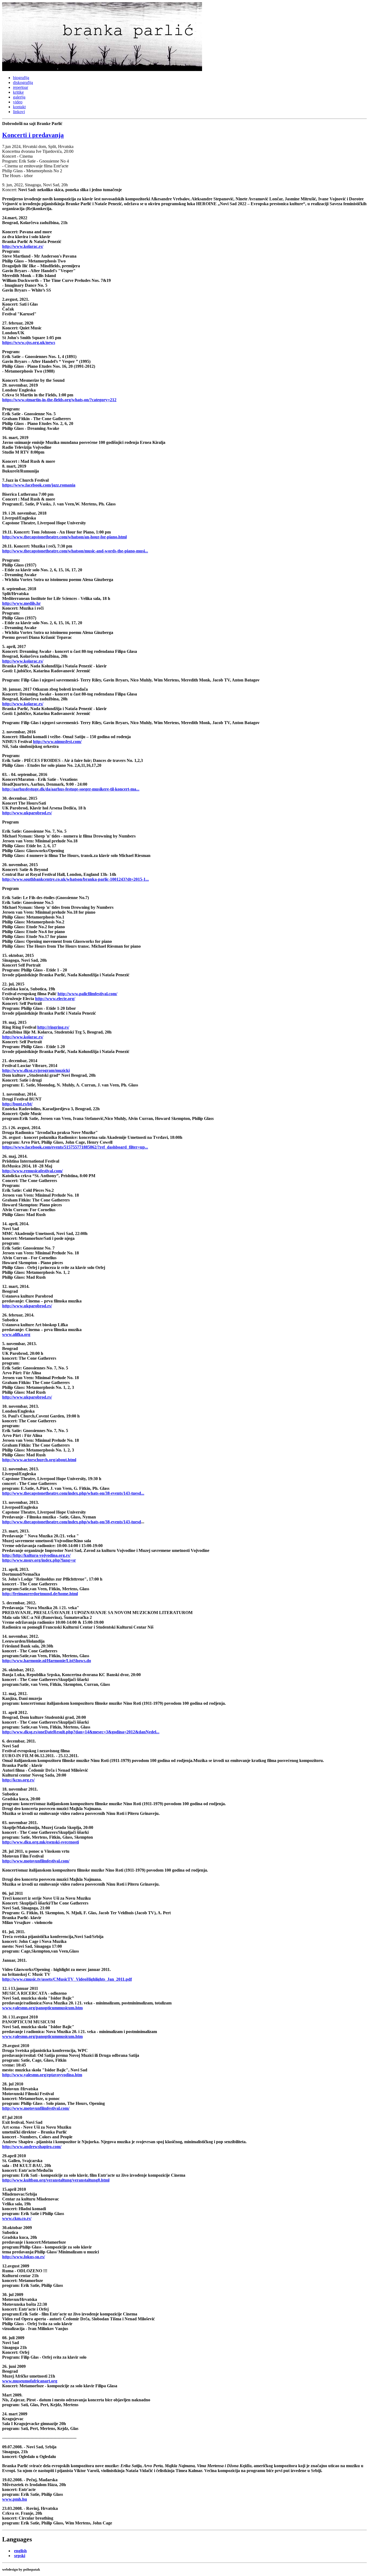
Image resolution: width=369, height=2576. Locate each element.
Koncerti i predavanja (33, 135)
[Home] (102, 70)
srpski (20, 2556)
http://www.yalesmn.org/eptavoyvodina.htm (42, 2075)
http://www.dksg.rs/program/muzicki (36, 1070)
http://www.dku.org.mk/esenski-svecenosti (41, 1842)
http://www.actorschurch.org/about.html (39, 1460)
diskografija (23, 82)
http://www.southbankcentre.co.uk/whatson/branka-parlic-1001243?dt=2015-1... (76, 879)
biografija (21, 78)
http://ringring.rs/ (53, 1027)
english (20, 2551)
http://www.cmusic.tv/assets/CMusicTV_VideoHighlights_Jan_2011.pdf (67, 1979)
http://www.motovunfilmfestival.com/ (36, 1861)
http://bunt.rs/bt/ (17, 1104)
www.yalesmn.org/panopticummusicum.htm (42, 2008)
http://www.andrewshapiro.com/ (32, 2147)
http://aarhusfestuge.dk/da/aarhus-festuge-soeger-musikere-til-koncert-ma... (71, 789)
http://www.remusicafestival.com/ (32, 1171)
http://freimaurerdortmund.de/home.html (40, 1594)
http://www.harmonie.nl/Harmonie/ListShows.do (47, 1661)
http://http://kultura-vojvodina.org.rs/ (36, 1555)
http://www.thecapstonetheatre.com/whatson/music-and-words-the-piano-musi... (75, 551)
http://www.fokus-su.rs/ (24, 2257)
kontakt (19, 107)
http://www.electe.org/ (55, 999)
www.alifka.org (16, 1334)
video (18, 102)
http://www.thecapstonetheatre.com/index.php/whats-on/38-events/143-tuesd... (73, 1493)
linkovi (19, 112)
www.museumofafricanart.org (30, 2381)
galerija (19, 97)
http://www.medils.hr (21, 603)
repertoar (21, 87)
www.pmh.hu (15, 2499)
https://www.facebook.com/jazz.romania (39, 485)
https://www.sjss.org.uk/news (29, 342)
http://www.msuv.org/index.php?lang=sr (39, 1560)
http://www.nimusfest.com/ (57, 742)
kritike (18, 92)
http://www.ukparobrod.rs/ (27, 813)
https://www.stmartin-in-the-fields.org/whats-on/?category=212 (59, 400)
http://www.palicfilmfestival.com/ (87, 994)
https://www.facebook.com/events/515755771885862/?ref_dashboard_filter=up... (75, 1147)
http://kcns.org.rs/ (18, 1780)
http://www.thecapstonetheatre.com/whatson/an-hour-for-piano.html (64, 537)
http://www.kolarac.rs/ (23, 246)
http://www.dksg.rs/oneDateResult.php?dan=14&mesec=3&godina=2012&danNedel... (81, 1732)
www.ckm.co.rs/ (17, 2218)
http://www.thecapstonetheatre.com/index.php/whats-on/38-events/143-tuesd (72, 1522)
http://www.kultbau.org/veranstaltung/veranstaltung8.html (56, 2180)
